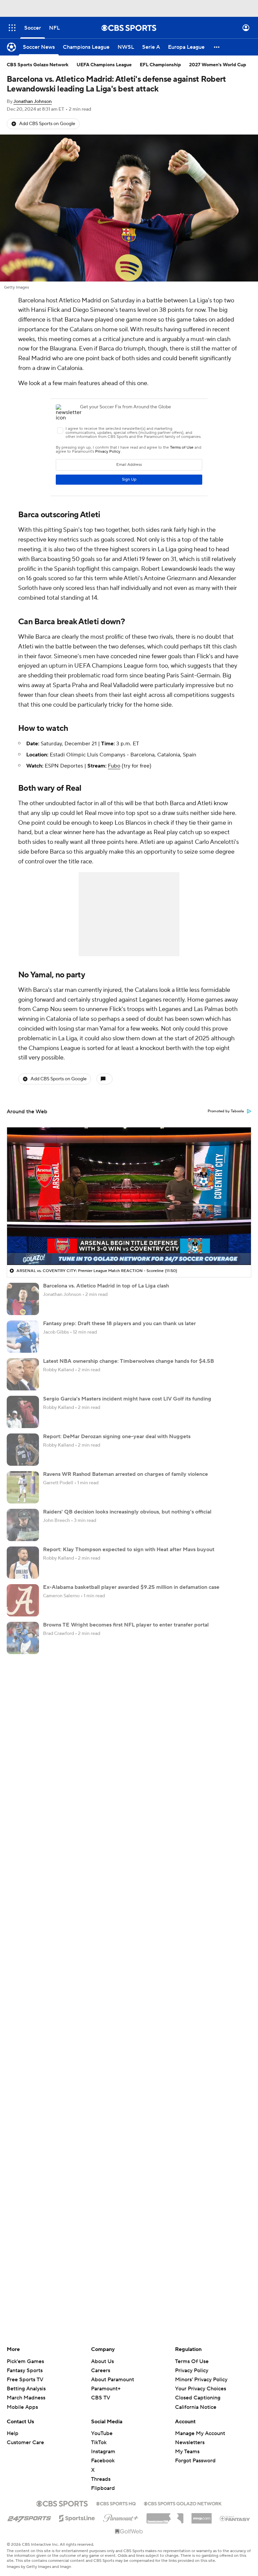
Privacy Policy (192, 2370)
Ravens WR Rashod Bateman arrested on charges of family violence (125, 1474)
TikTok (99, 2442)
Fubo (114, 766)
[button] (12, 28)
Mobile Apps (22, 2407)
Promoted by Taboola (226, 1111)
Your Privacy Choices (201, 2389)
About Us (102, 2361)
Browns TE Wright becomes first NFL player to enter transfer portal (126, 1625)
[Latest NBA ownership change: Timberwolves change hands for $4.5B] (23, 1374)
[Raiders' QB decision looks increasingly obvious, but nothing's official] (23, 1525)
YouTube (102, 2433)
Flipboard (103, 2488)
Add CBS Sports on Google (47, 124)
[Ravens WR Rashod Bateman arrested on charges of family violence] (23, 1487)
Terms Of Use (192, 2361)
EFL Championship (160, 65)
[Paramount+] (121, 2517)
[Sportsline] (77, 2517)
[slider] (129, 1245)
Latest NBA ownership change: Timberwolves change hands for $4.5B (128, 1361)
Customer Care (25, 2442)
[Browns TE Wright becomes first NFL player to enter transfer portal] (23, 1638)
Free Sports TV (25, 2380)
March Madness (26, 2398)
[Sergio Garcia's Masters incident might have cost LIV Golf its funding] (23, 1412)
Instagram (103, 2452)
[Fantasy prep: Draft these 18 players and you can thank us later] (23, 1337)
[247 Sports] (29, 2517)
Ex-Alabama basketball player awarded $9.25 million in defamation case (131, 1587)
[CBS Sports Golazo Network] (183, 2503)
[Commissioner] (165, 2516)
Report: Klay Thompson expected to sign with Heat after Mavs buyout (129, 1550)
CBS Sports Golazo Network (38, 65)
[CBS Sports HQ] (116, 2503)
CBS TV (101, 2398)
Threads (101, 2479)
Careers (101, 2370)
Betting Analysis (26, 2389)
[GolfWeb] (129, 2532)
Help (13, 2433)
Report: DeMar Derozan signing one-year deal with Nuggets (117, 1436)
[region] (129, 1196)
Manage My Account (200, 2433)
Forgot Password (195, 2461)
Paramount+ (106, 2389)
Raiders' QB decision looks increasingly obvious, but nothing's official (127, 1512)
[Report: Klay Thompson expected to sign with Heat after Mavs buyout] (23, 1563)
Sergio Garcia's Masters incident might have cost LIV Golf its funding (127, 1399)
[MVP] (202, 2516)
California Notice (196, 2407)
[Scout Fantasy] (235, 2518)
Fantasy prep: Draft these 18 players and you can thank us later (119, 1323)
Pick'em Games (25, 2361)
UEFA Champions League (104, 65)
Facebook (103, 2461)
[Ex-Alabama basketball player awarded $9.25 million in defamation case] (23, 1600)
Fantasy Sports (25, 2370)
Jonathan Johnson (33, 102)
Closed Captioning (198, 2398)
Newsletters (190, 2442)
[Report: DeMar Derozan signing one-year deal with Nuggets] (23, 1450)
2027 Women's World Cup (218, 65)
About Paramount (113, 2380)
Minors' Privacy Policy (201, 2380)
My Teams (187, 2452)
